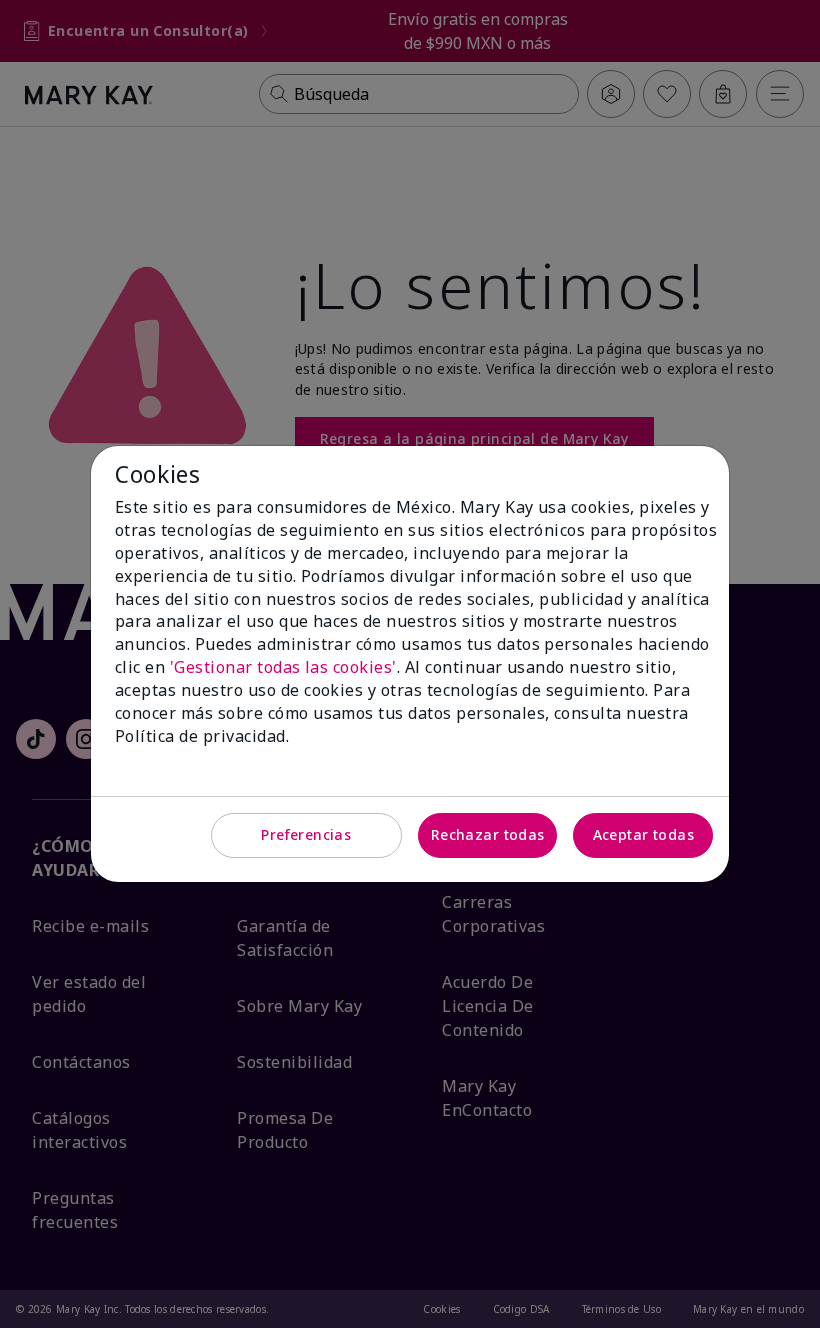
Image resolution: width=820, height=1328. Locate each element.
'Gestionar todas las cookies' (283, 667)
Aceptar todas (643, 834)
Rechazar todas (488, 834)
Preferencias (306, 834)
